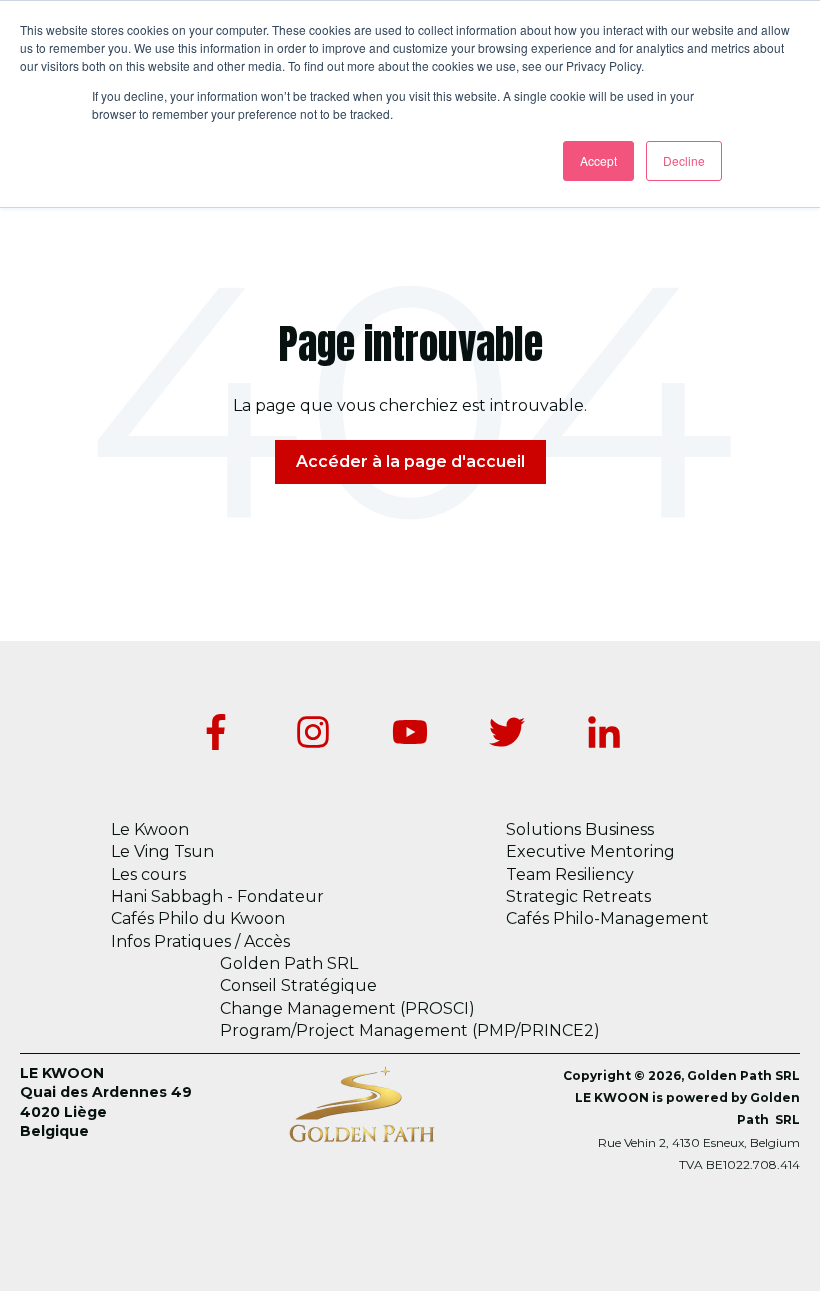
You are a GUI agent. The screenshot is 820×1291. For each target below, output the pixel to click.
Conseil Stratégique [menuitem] (298, 985)
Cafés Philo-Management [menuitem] (607, 918)
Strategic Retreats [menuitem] (578, 896)
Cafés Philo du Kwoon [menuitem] (198, 918)
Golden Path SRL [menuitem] (289, 963)
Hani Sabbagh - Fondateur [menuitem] (217, 896)
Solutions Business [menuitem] (580, 829)
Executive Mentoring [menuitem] (590, 851)
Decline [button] (684, 160)
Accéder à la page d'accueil (410, 461)
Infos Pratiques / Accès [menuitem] (200, 941)
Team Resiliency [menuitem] (570, 874)
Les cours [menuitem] (148, 874)
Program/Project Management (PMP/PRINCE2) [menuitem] (410, 1030)
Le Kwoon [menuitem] (150, 829)
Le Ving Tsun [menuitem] (162, 851)
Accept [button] (598, 160)
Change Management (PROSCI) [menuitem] (347, 1008)
